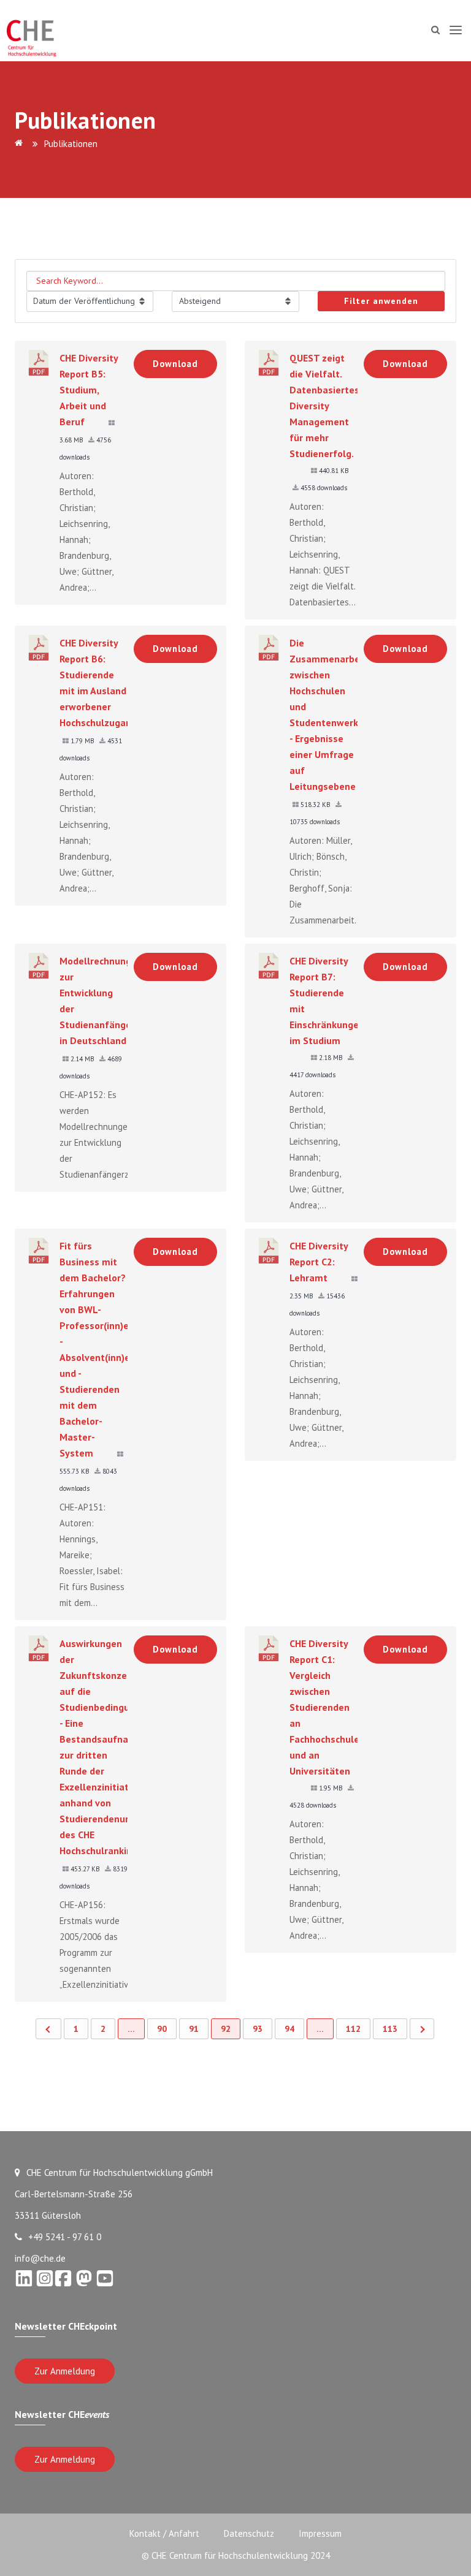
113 (390, 2029)
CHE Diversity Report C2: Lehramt (319, 1262)
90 (162, 2029)
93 (258, 2029)
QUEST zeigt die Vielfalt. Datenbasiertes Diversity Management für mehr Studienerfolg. (324, 406)
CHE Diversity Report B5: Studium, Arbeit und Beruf (89, 390)
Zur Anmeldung (65, 2371)
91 (194, 2029)
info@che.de (40, 2258)
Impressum (320, 2533)
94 (289, 2029)
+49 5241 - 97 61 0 (65, 2237)
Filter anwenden (381, 301)
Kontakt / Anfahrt (164, 2533)
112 (353, 2029)
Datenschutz (249, 2533)
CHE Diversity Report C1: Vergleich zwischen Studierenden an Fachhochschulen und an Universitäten (327, 1707)
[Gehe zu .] (21, 144)
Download (175, 364)
